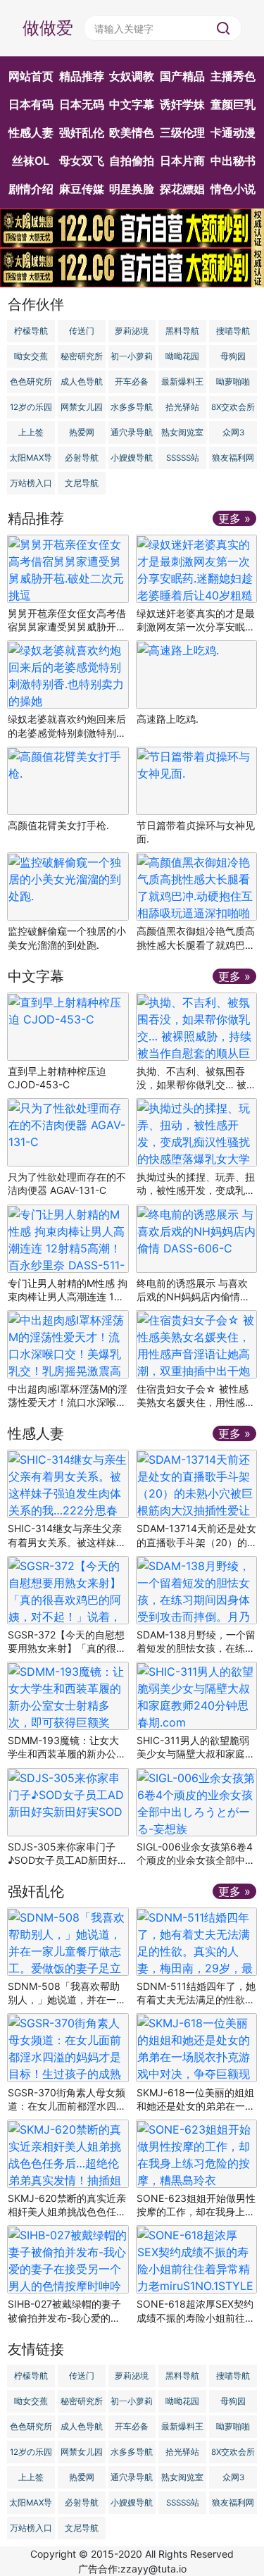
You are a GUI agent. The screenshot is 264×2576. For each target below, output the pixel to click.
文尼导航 (82, 483)
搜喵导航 (233, 331)
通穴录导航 (132, 433)
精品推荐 (82, 76)
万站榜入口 (31, 483)
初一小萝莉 (132, 356)
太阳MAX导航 (31, 461)
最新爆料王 (182, 382)
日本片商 (182, 161)
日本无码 (82, 104)
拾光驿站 (182, 407)
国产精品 (182, 76)
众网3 (233, 433)
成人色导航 (82, 382)
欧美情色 (132, 132)
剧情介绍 (31, 189)
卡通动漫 (233, 132)
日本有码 (31, 104)
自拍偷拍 (132, 161)
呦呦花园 (182, 356)
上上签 (31, 433)
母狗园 (233, 356)
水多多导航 (132, 407)
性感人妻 (31, 132)
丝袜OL (31, 161)
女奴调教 (132, 76)
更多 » (234, 518)
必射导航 (82, 458)
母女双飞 (82, 161)
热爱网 (82, 433)
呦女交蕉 (31, 356)
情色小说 (233, 189)
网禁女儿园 (82, 407)
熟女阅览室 (182, 433)
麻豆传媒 (82, 189)
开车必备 (132, 382)
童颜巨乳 (233, 104)
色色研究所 (31, 382)
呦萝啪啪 (233, 382)
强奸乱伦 (82, 132)
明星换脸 (132, 189)
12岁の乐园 (31, 407)
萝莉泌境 (132, 331)
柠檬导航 (31, 331)
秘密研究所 (82, 356)
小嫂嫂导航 (132, 458)
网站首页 (31, 76)
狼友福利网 (233, 458)
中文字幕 (132, 104)
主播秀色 (233, 76)
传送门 (82, 331)
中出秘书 (233, 161)
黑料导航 (182, 331)
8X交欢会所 (233, 407)
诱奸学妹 (182, 104)
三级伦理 (182, 132)
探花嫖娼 (182, 189)
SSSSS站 (183, 458)
